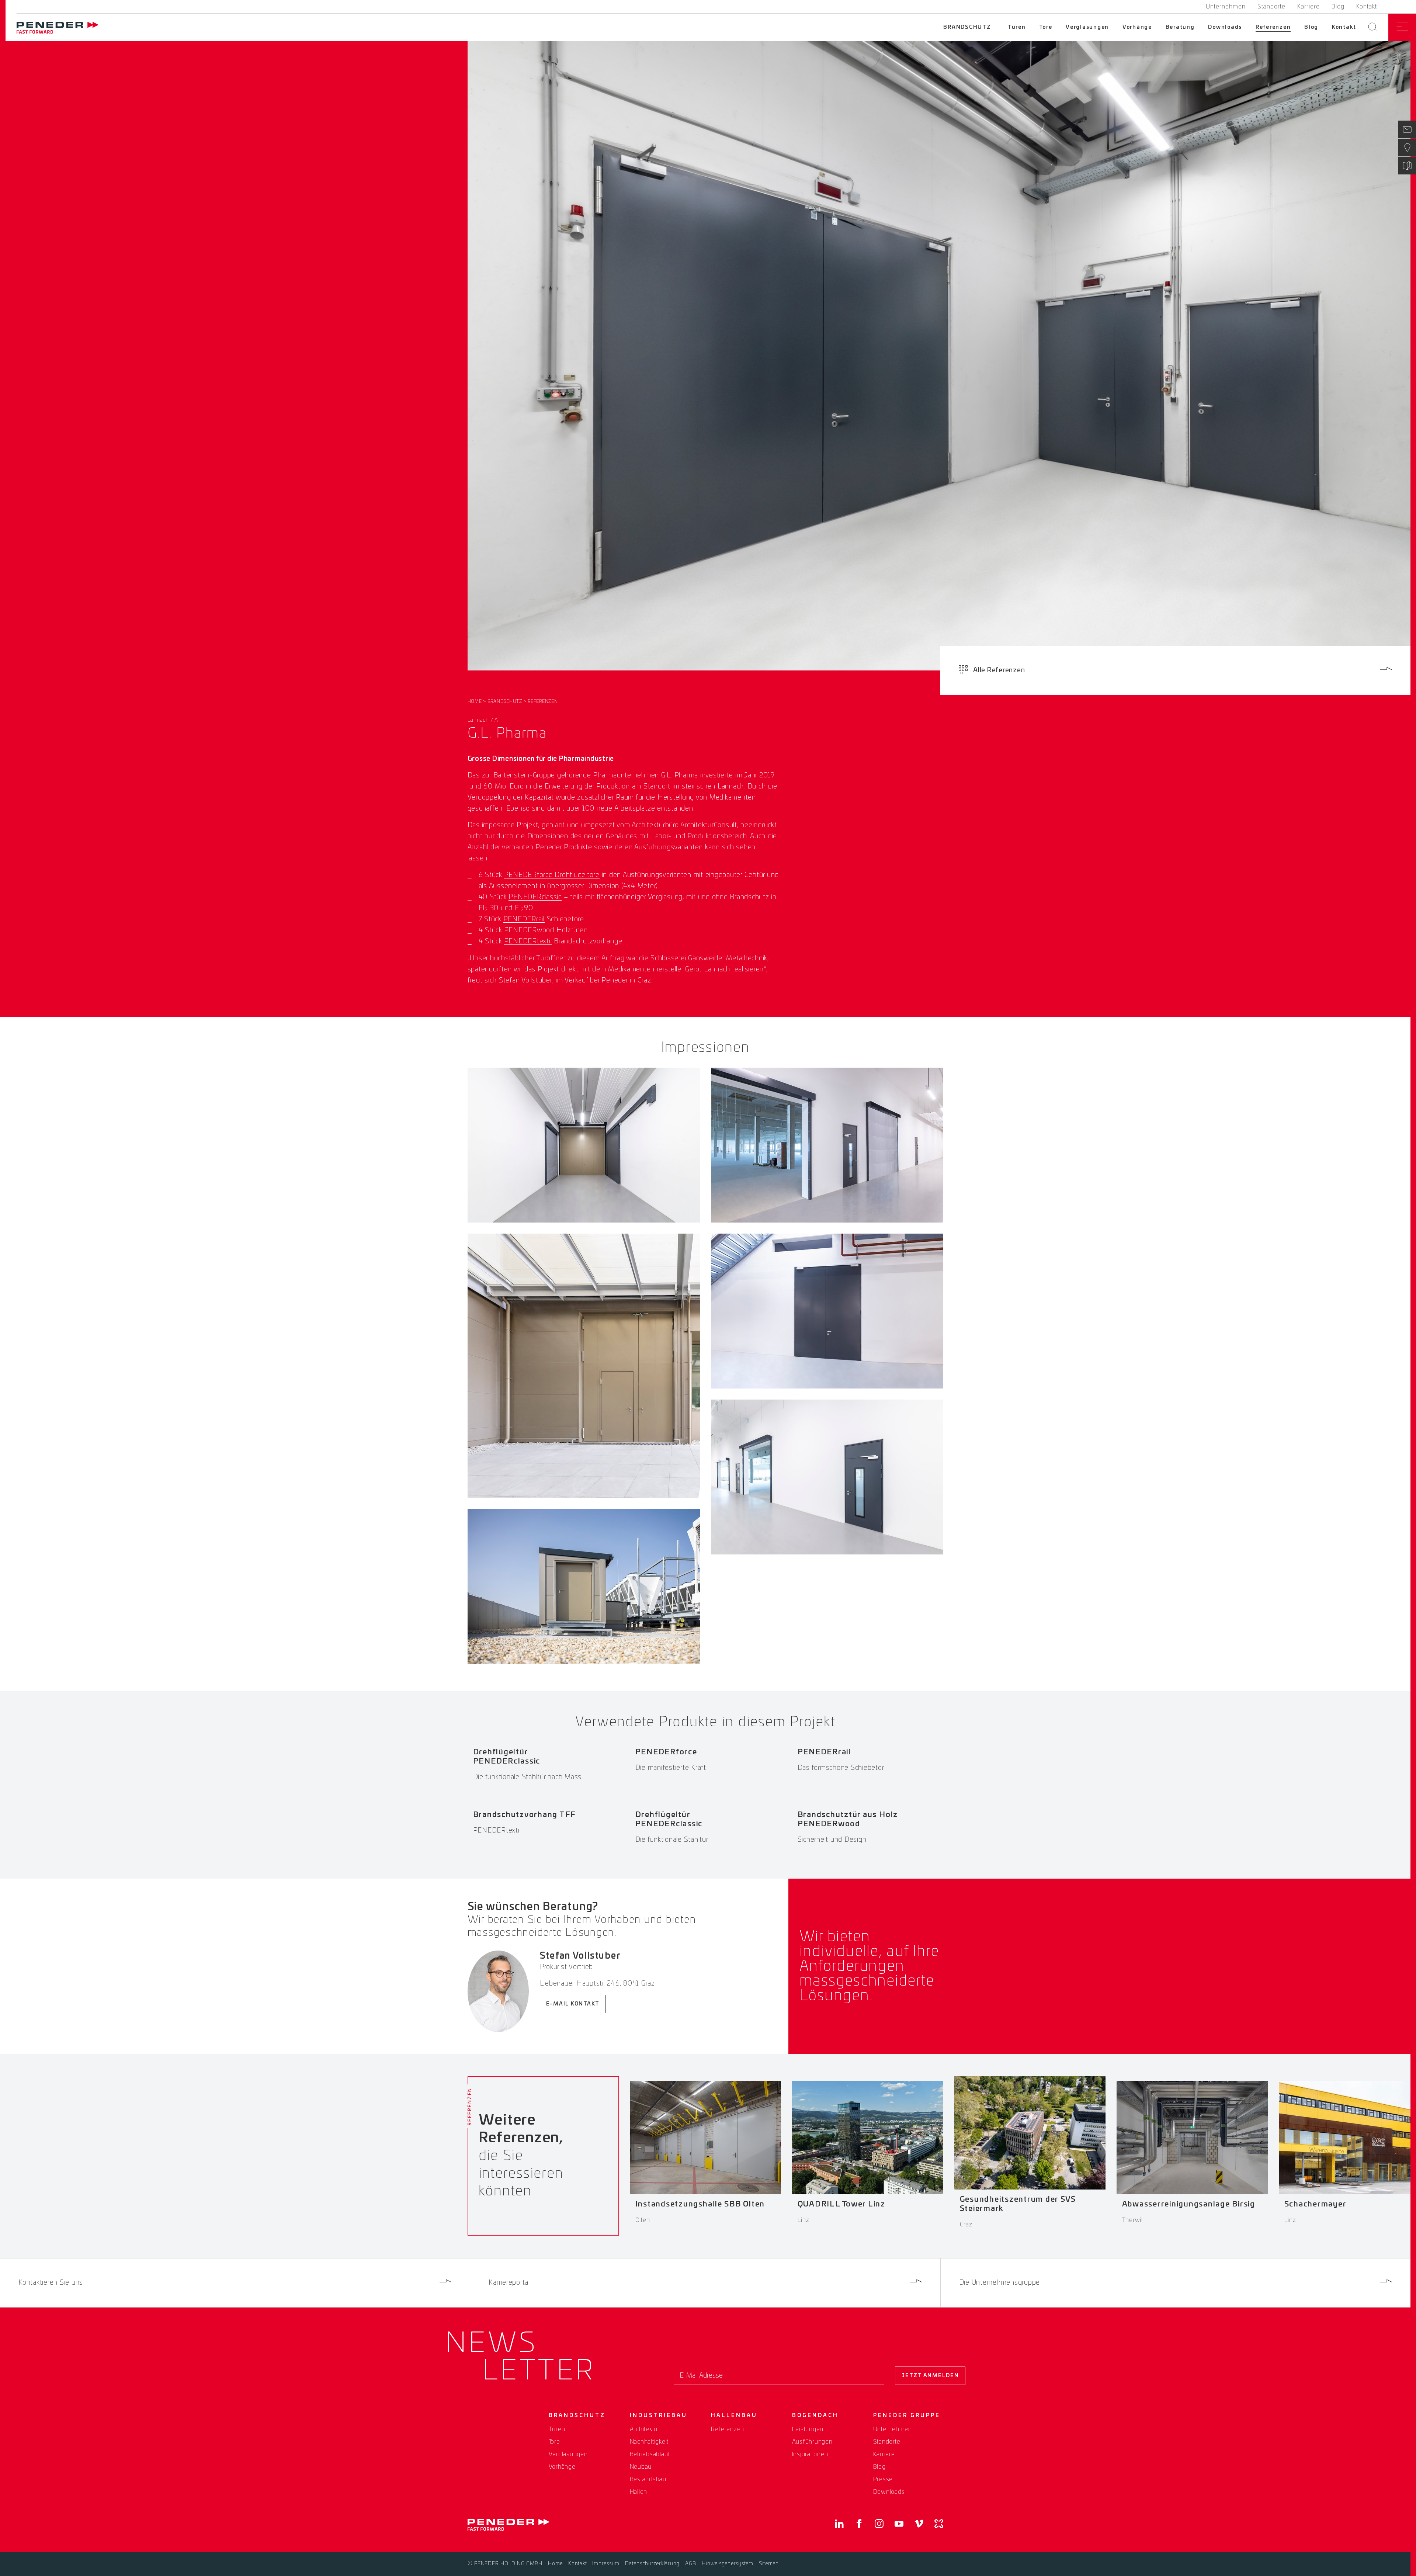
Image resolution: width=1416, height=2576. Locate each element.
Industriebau (659, 2416)
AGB (691, 2564)
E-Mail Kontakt (573, 2004)
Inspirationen (810, 2454)
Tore (1046, 27)
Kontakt (1367, 7)
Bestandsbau (648, 2479)
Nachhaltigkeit (649, 2442)
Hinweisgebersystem (728, 2564)
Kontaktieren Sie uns (51, 2283)
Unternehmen (1226, 7)
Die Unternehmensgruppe (1000, 2283)
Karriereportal (509, 2283)
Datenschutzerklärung (652, 2564)
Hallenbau (734, 2416)
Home (475, 701)
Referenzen (1273, 27)
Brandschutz (967, 27)
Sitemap (769, 2564)
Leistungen (808, 2429)
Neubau (641, 2467)
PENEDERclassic (535, 897)
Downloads (1225, 27)
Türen (1017, 27)
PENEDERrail (524, 919)
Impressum (606, 2564)
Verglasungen (1087, 27)
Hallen (639, 2492)
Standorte (1271, 7)
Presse (883, 2479)
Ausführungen (812, 2442)
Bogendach (815, 2416)
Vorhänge (1137, 27)
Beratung (1180, 27)
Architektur (645, 2429)
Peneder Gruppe (907, 2416)
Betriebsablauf (650, 2454)
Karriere (1309, 7)
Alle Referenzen (999, 670)
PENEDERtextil (528, 942)
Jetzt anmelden (930, 2376)
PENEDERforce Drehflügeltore (552, 875)
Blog (1338, 7)
